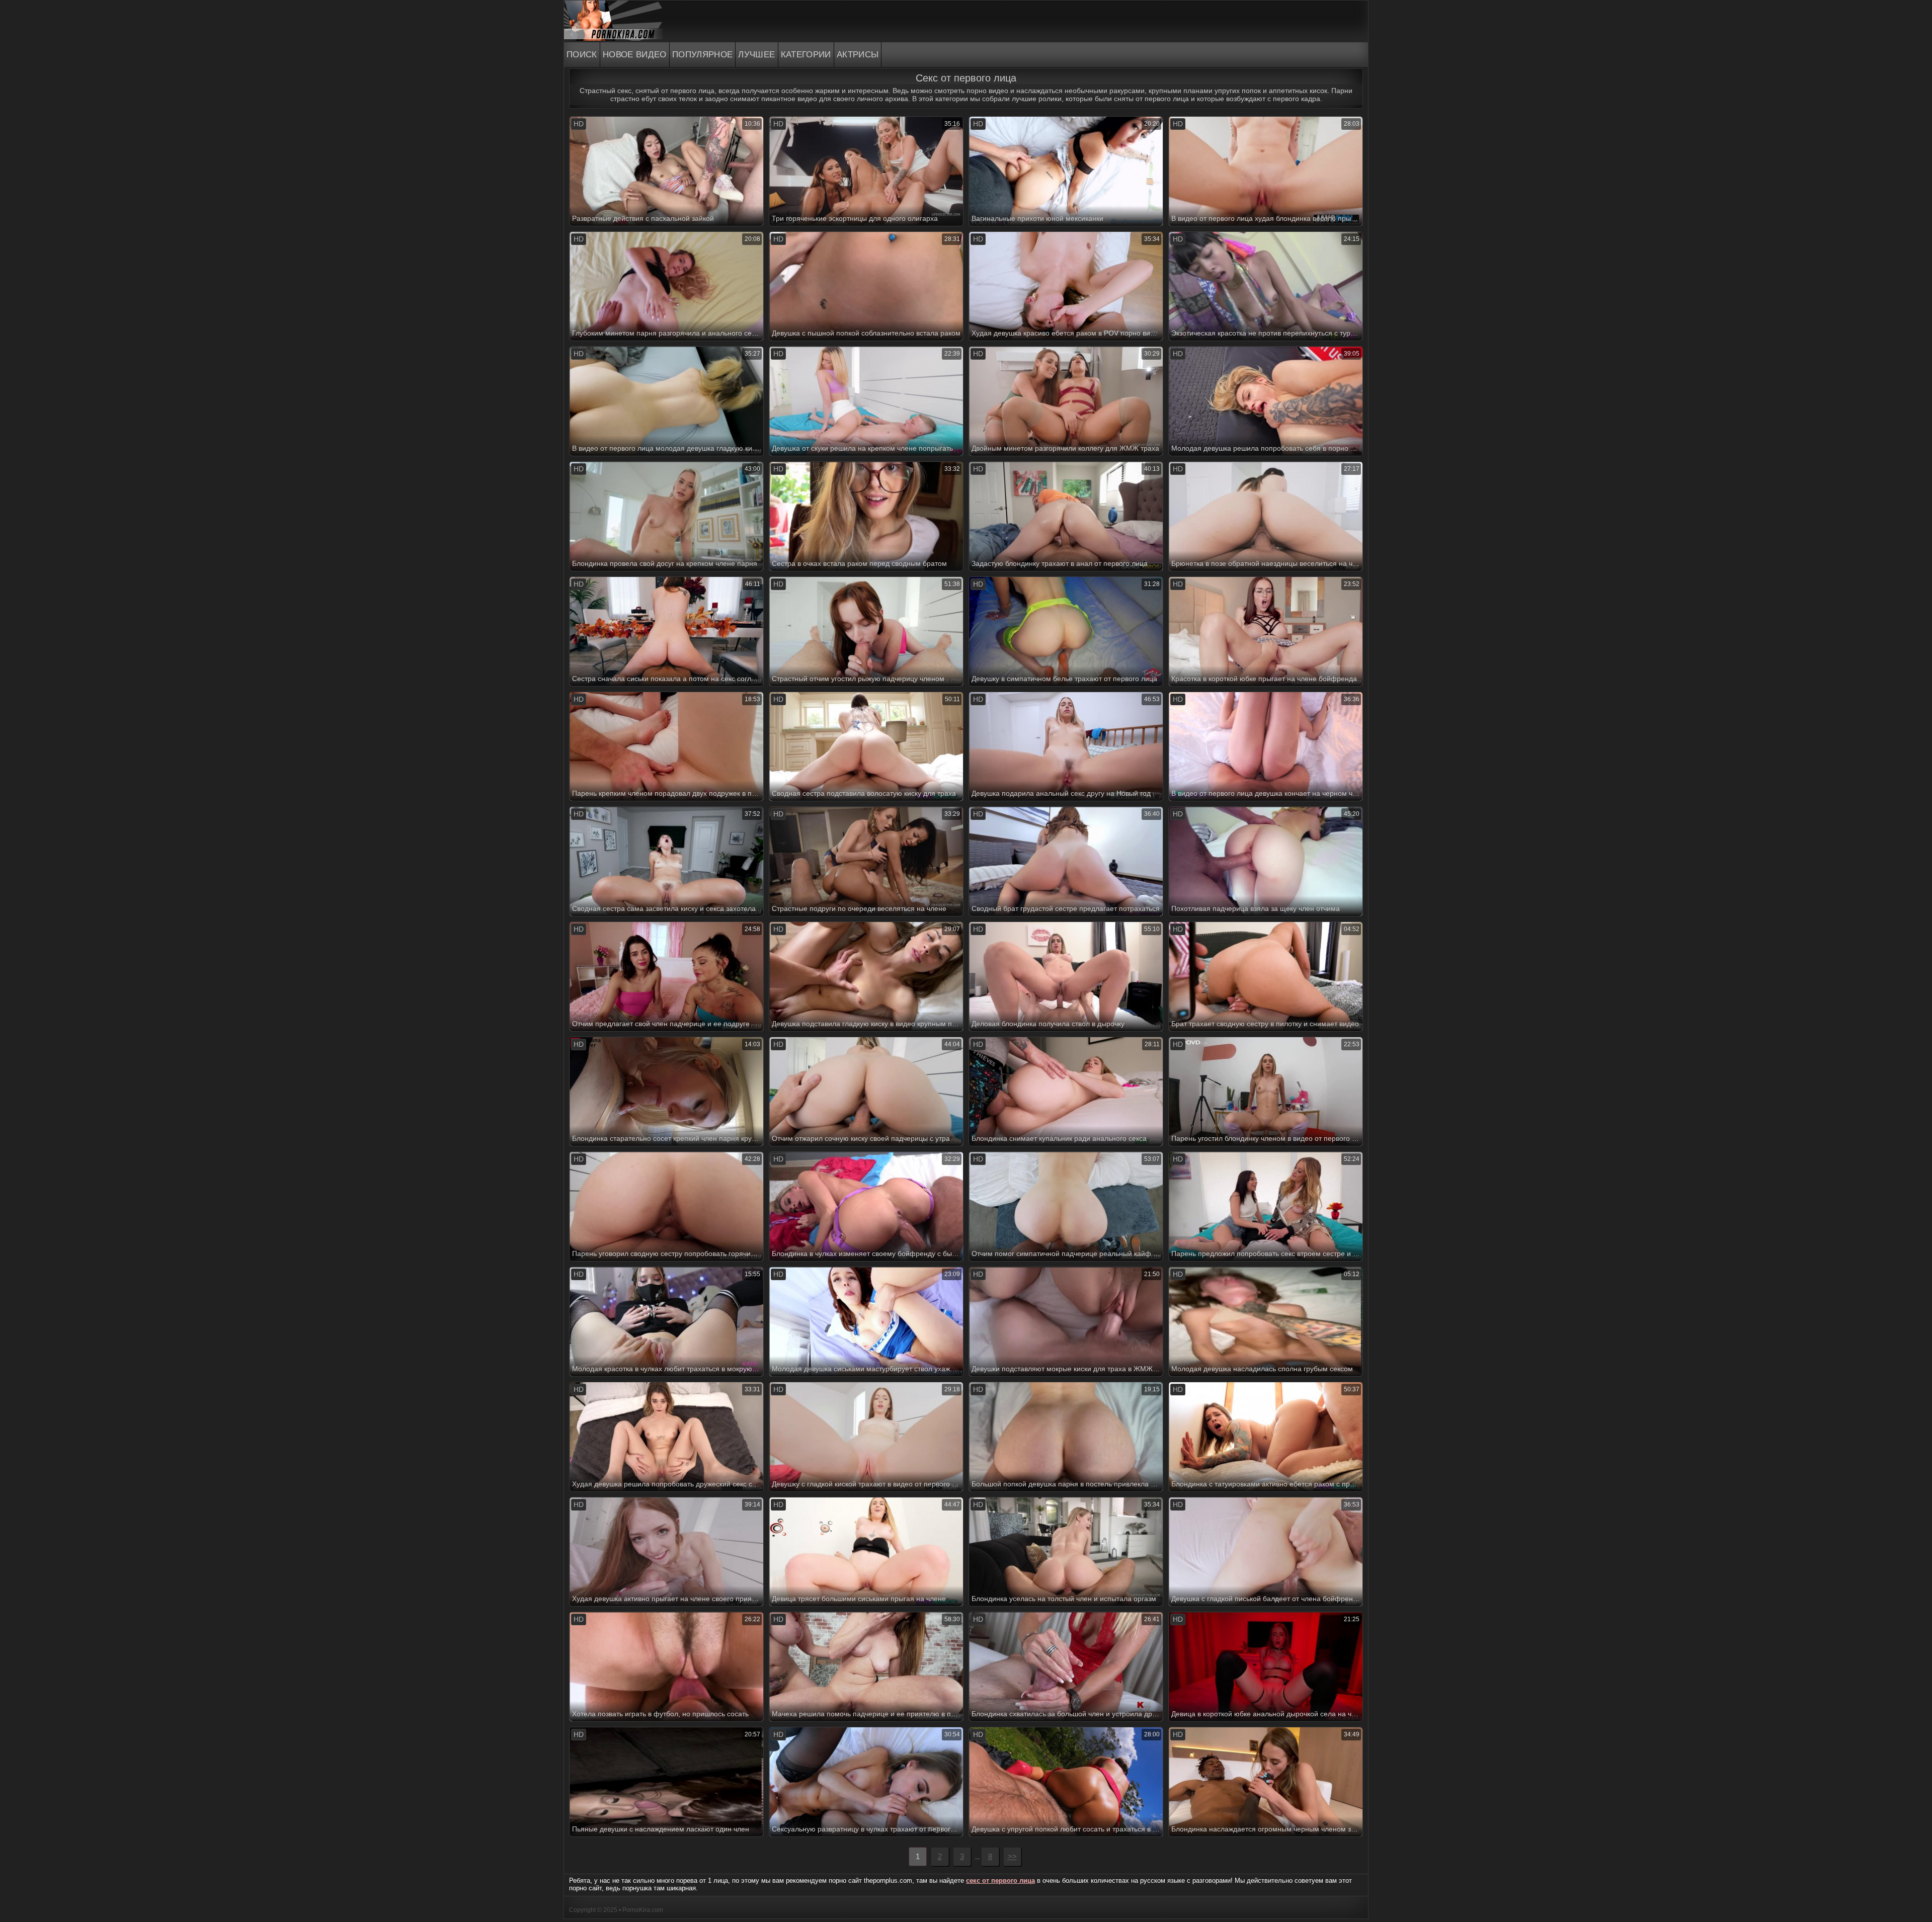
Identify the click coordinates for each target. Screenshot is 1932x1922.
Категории (806, 55)
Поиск (582, 55)
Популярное (703, 55)
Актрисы (858, 55)
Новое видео (635, 55)
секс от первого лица (1000, 1881)
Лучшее (756, 55)
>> (1012, 1856)
